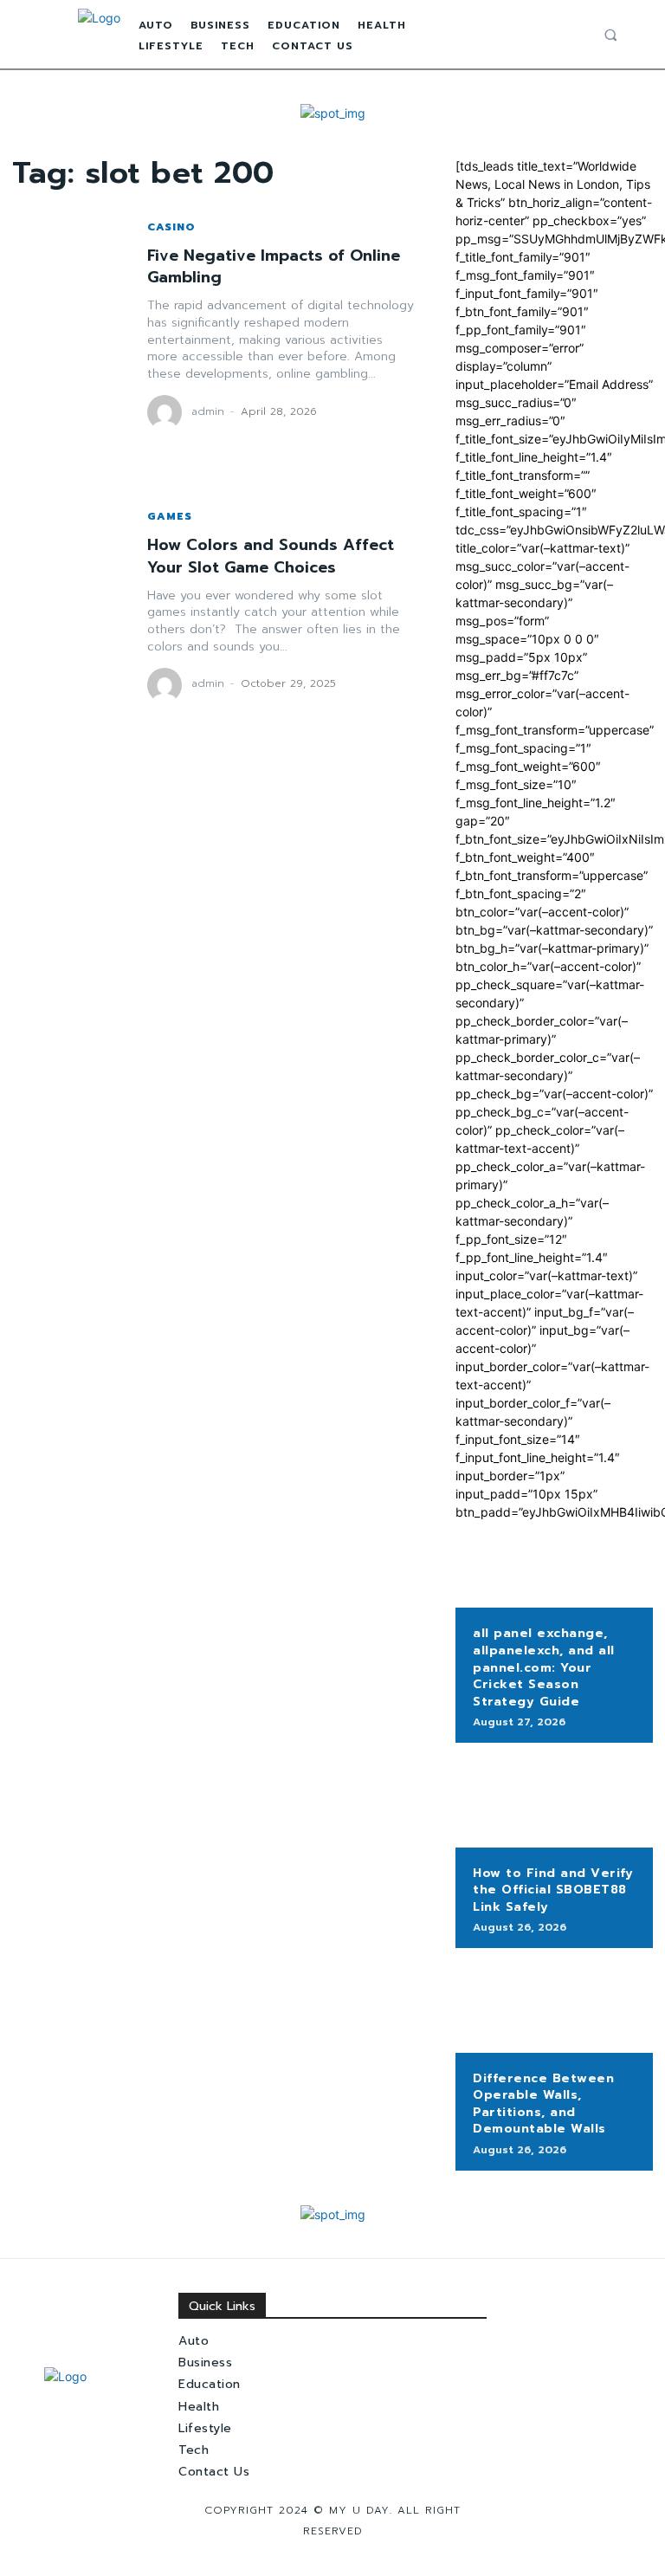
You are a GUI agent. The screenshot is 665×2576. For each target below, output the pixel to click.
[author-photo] (167, 412)
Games (170, 516)
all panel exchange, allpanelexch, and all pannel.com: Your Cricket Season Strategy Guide (544, 1667)
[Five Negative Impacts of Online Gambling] (71, 326)
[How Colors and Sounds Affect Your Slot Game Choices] (71, 608)
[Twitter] (579, 35)
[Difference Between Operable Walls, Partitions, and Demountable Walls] (554, 2009)
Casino (171, 227)
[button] (610, 35)
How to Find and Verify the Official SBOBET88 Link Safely (553, 1890)
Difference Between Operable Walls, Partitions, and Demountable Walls (543, 2104)
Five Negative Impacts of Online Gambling (274, 266)
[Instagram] (561, 35)
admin (208, 411)
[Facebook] (542, 35)
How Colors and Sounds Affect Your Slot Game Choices (271, 556)
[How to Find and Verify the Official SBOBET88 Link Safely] (554, 1803)
